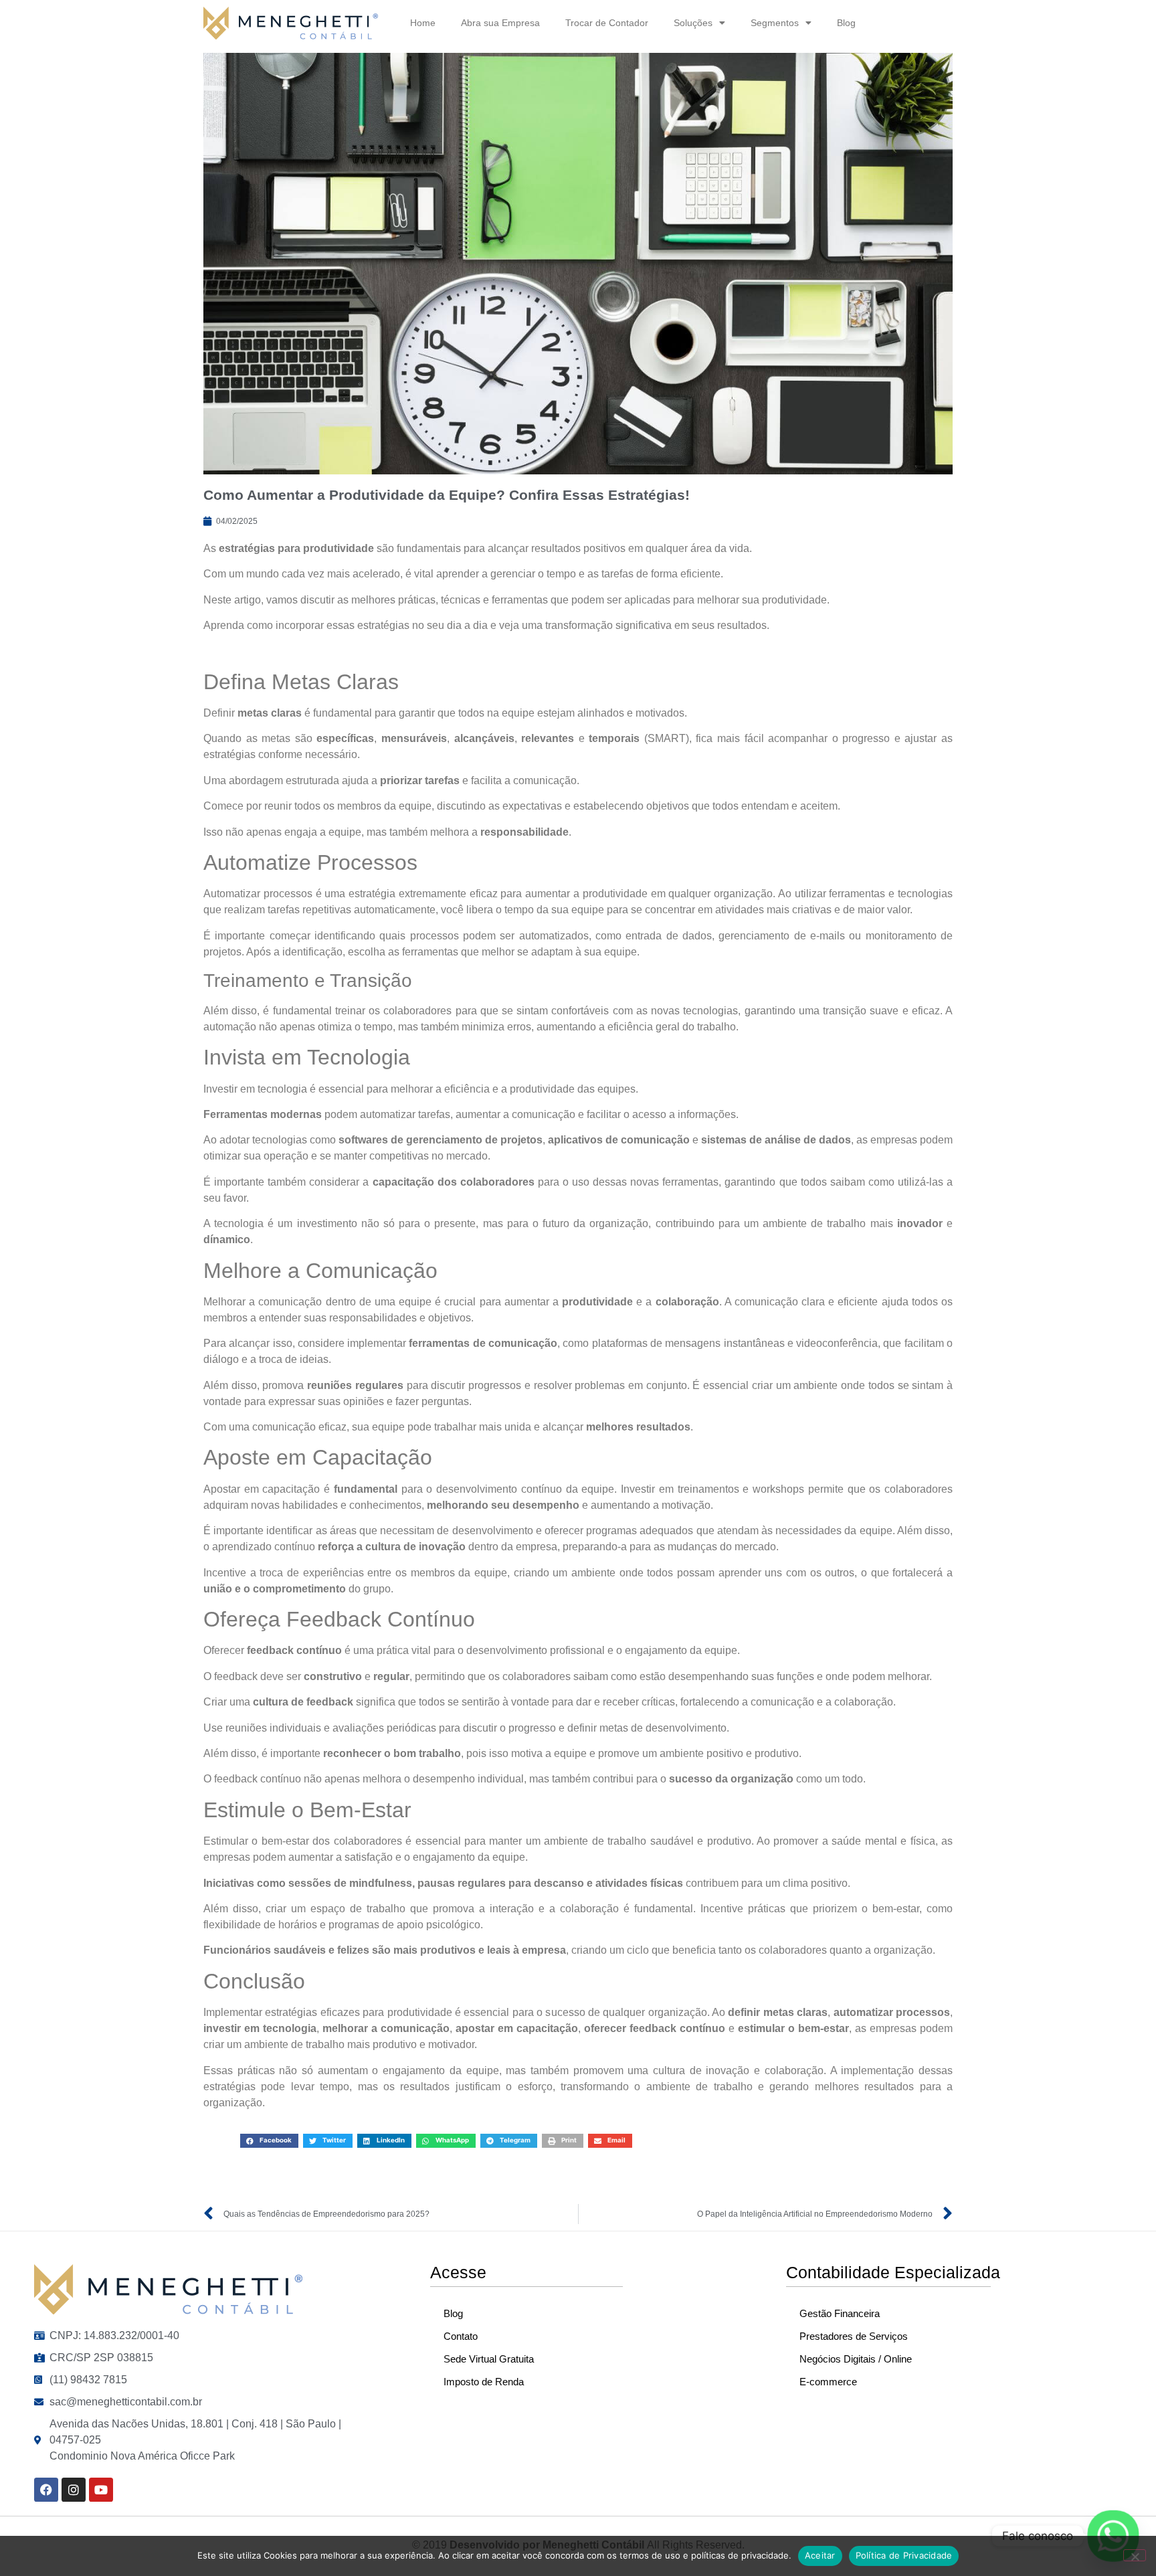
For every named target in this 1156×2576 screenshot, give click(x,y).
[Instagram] (74, 2490)
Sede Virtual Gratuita (489, 2359)
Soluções (693, 23)
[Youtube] (101, 2490)
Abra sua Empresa (500, 23)
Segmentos (775, 23)
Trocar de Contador (607, 23)
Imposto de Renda (484, 2382)
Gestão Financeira (840, 2313)
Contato (461, 2336)
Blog (846, 23)
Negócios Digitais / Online (856, 2359)
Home (423, 23)
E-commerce (828, 2382)
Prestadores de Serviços (854, 2336)
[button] (269, 2141)
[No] (1135, 2555)
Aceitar (820, 2555)
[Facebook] (46, 2490)
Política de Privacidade (904, 2555)
